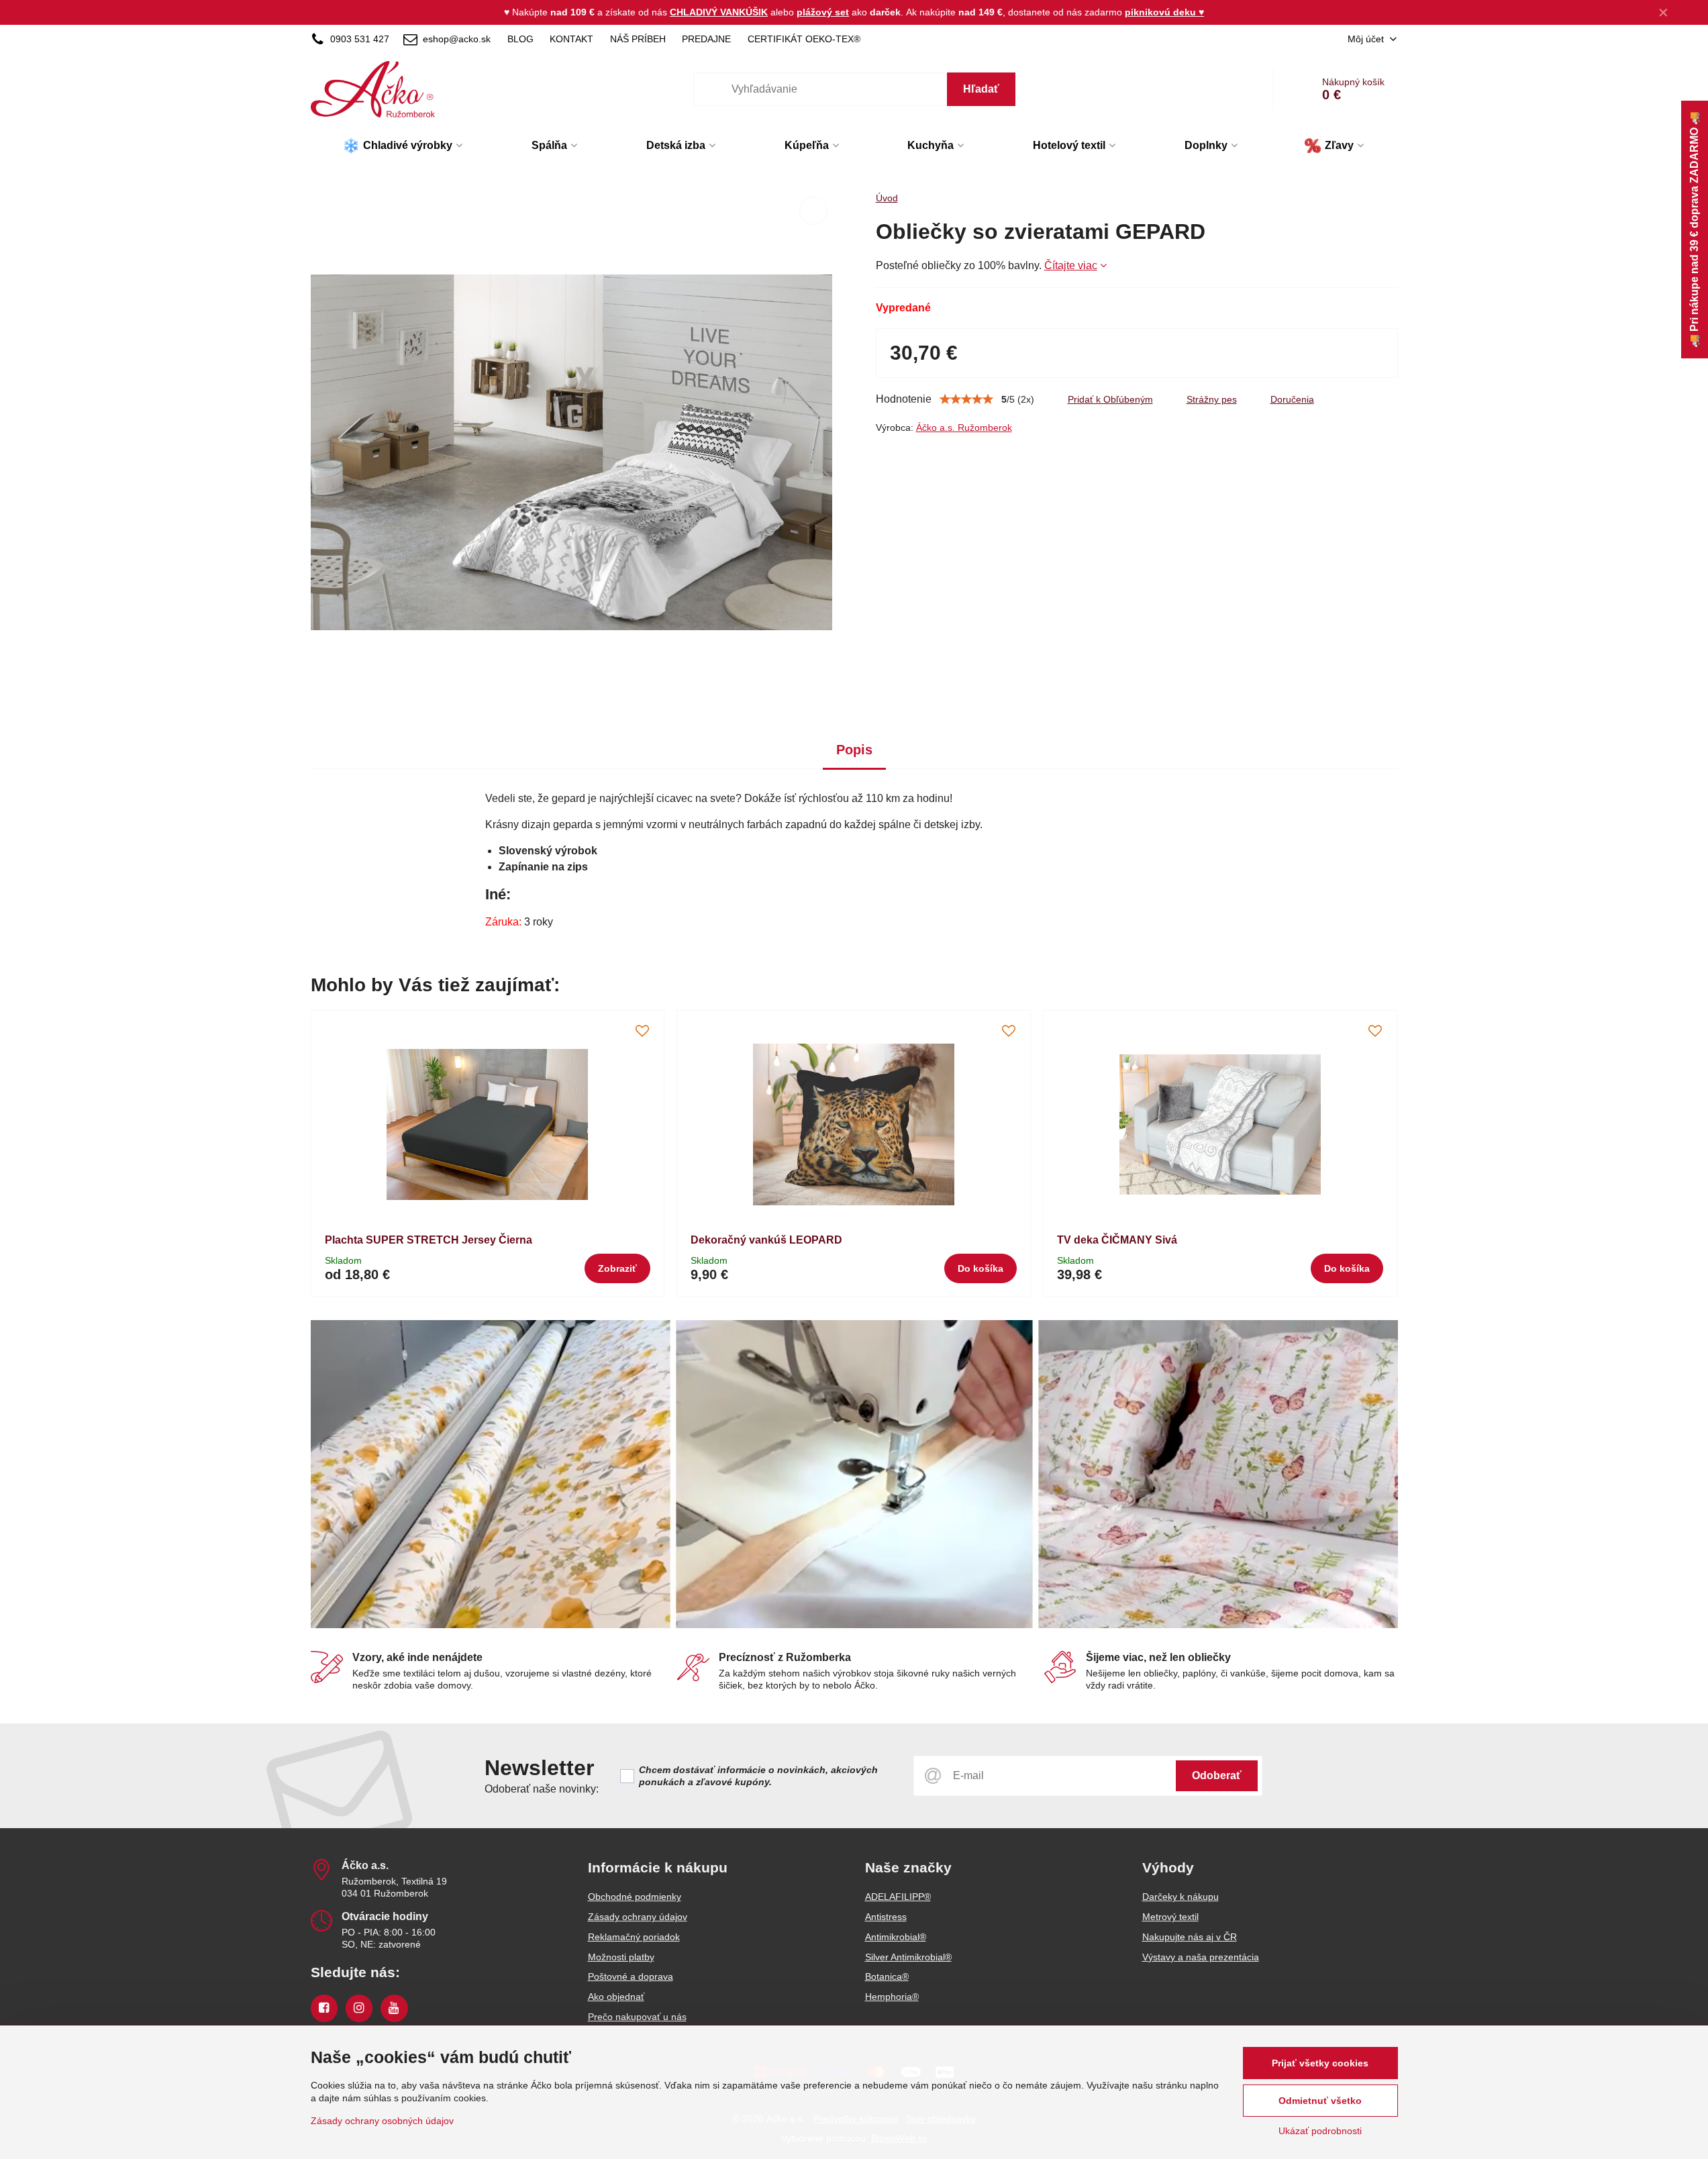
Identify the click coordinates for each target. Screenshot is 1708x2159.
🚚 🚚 (1694, 230)
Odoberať (1217, 1775)
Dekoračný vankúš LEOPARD (766, 1240)
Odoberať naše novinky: (542, 1789)
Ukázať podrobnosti (1320, 2131)
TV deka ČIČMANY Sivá (1117, 1240)
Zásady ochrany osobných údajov (382, 2121)
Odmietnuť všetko (1320, 2101)
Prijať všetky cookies (1320, 2063)
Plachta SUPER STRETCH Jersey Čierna (429, 1240)
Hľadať (981, 89)
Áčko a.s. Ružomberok (964, 428)
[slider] (966, 399)
